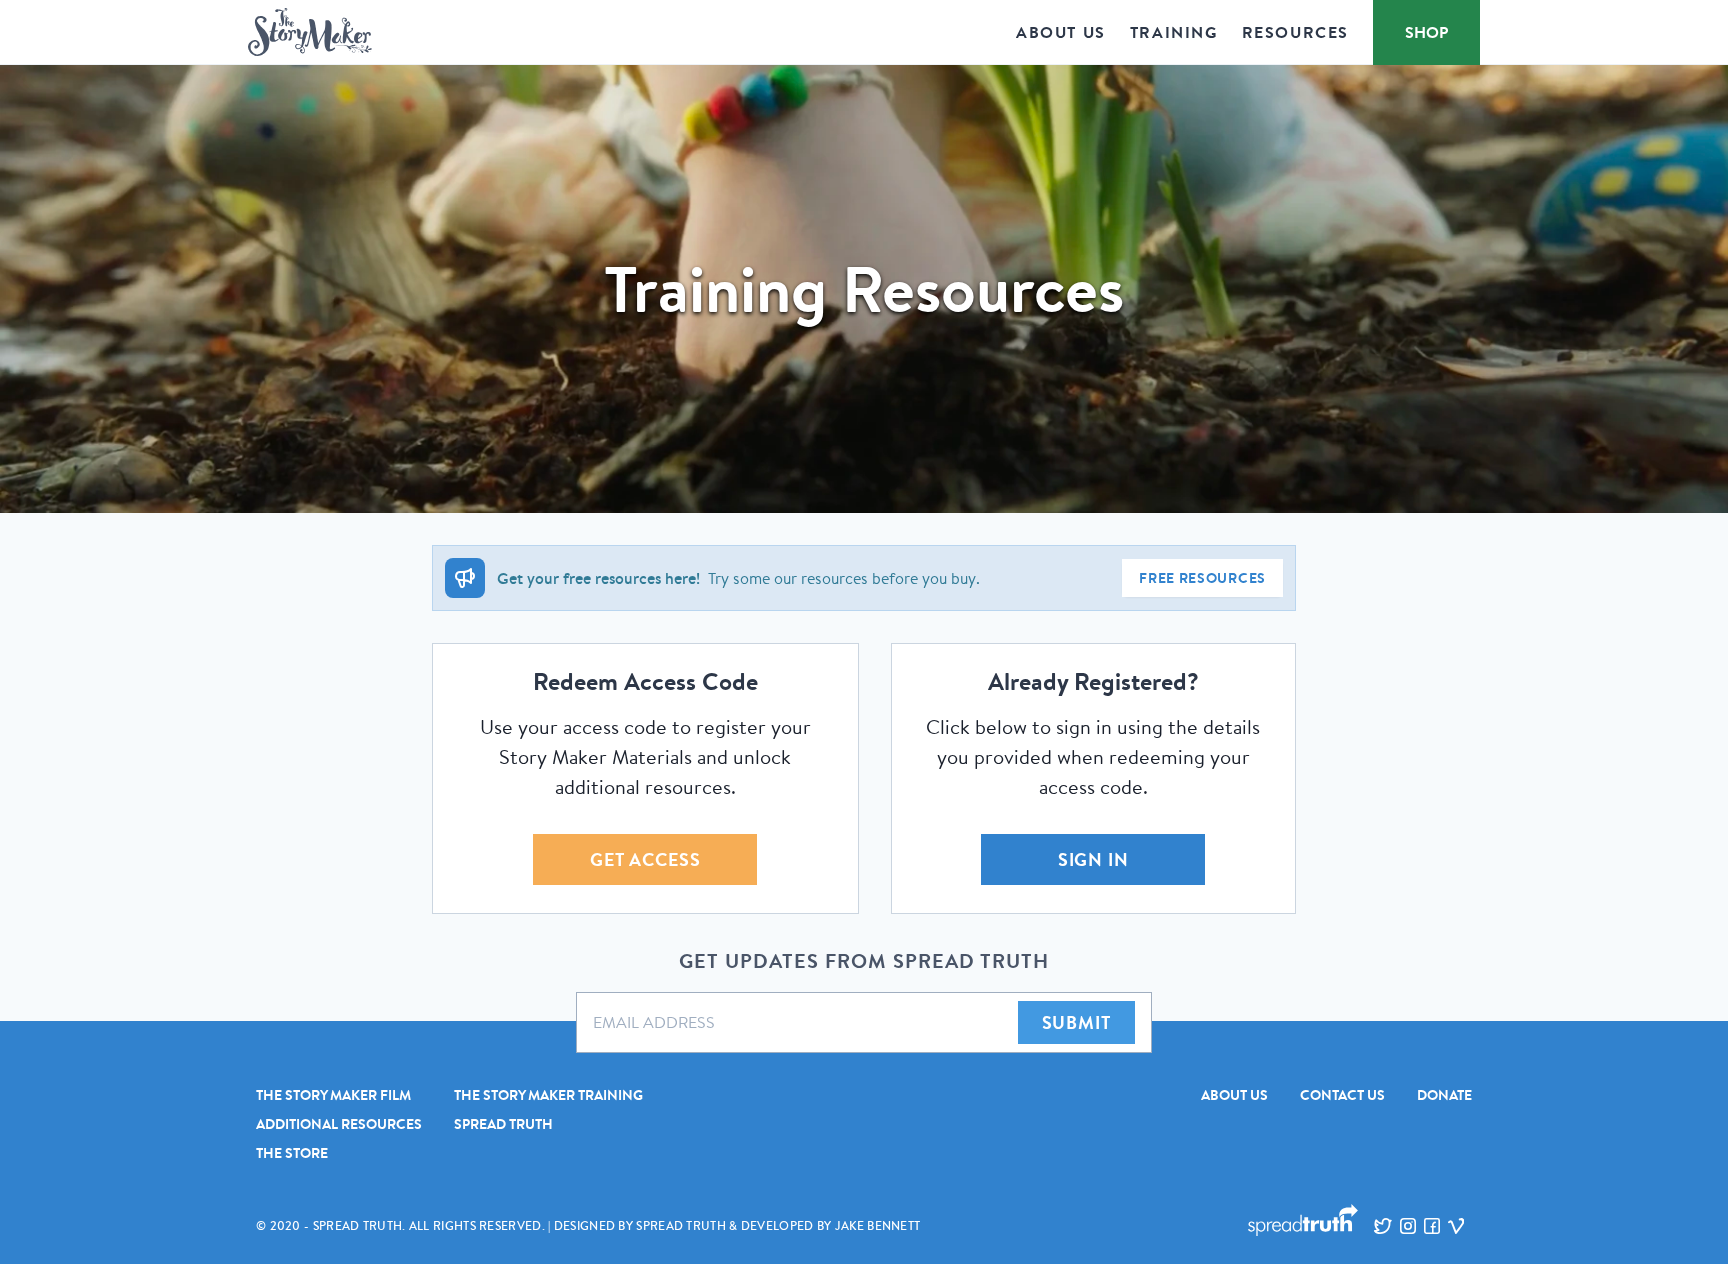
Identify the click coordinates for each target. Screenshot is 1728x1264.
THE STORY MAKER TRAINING (548, 1095)
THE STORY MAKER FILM (333, 1095)
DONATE (1444, 1095)
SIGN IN (1093, 859)
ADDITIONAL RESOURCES (339, 1124)
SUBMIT (1076, 1022)
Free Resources (1202, 578)
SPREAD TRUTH (503, 1124)
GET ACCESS (645, 859)
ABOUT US (1234, 1095)
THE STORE (292, 1153)
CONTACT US (1342, 1095)
